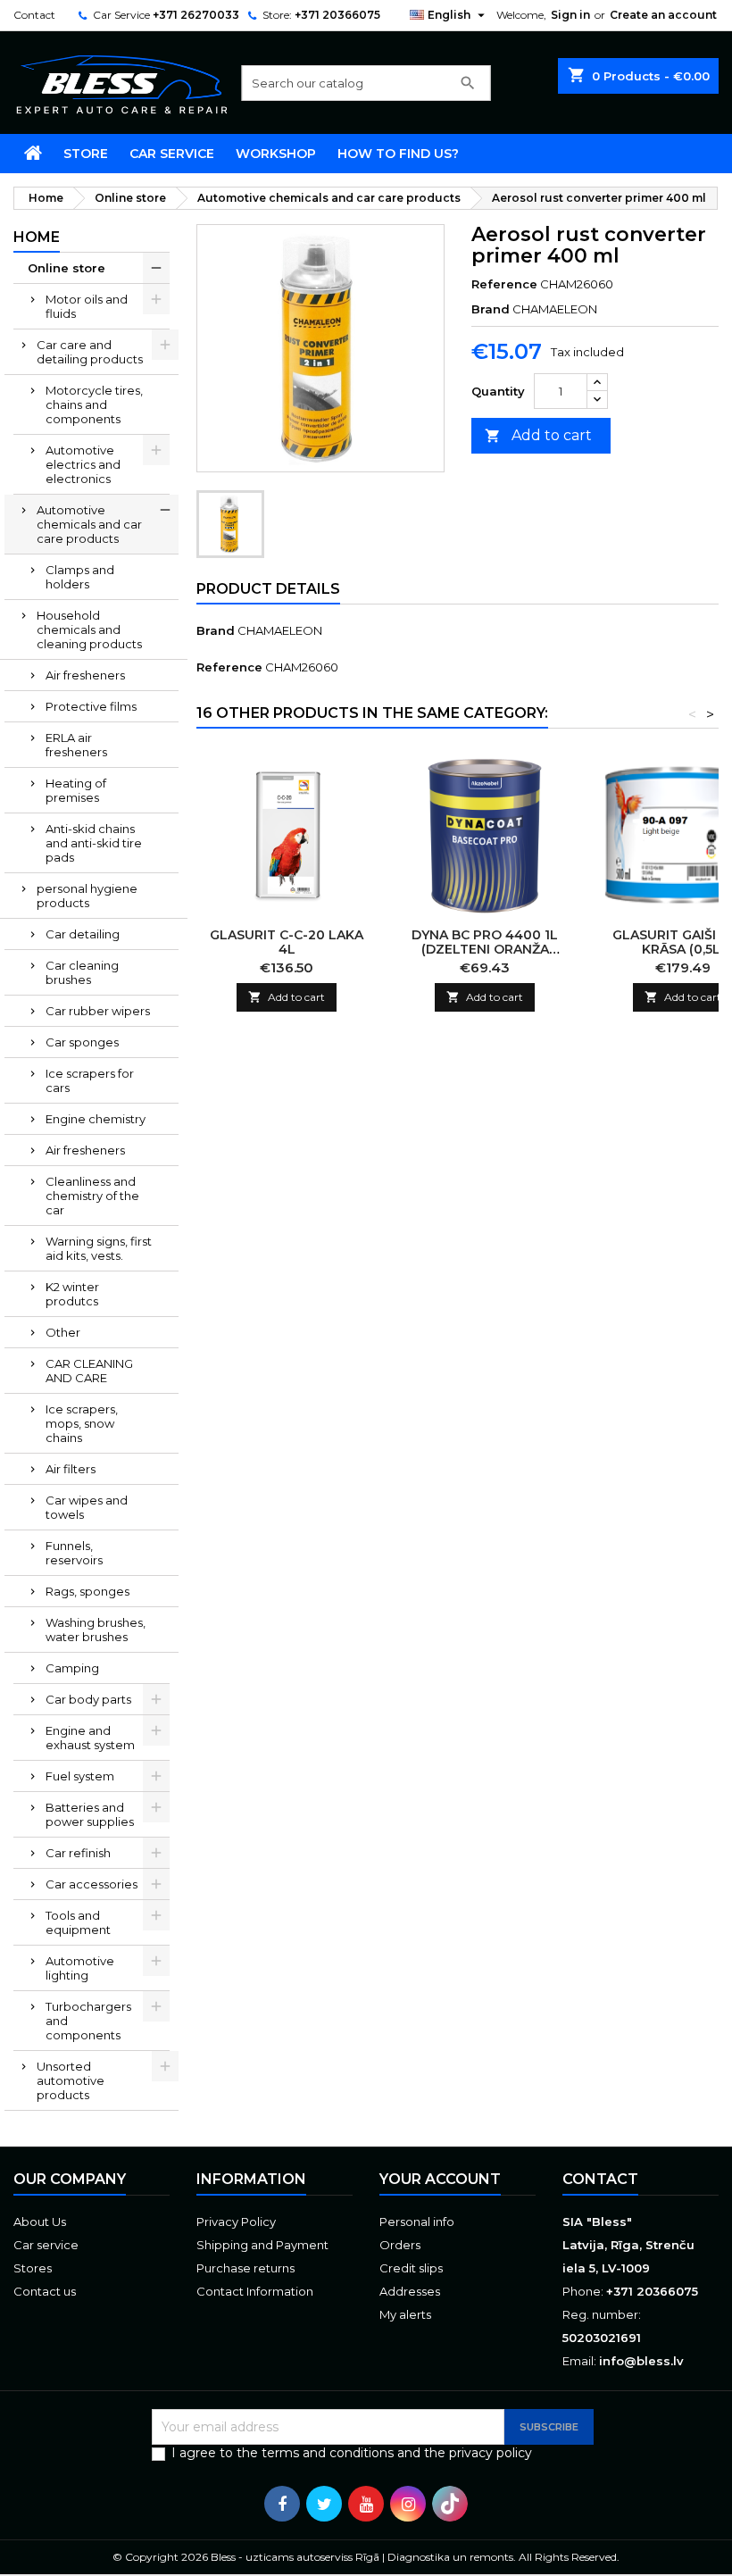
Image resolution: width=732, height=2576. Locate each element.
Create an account (663, 15)
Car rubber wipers (98, 1011)
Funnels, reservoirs (74, 1553)
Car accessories (91, 1884)
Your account (440, 2179)
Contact (34, 15)
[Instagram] (408, 2504)
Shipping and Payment (262, 2245)
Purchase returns (245, 2268)
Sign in (570, 15)
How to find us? (398, 154)
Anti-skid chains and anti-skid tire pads (94, 843)
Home (37, 237)
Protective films (91, 706)
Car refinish (78, 1853)
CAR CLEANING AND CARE (89, 1371)
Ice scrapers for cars (90, 1080)
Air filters (71, 1469)
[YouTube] (366, 2504)
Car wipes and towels (87, 1507)
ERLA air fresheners (76, 745)
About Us (40, 2222)
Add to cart (538, 435)
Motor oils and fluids (87, 306)
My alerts (405, 2314)
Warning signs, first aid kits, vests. (99, 1248)
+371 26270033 (196, 15)
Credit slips (411, 2268)
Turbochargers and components (88, 2021)
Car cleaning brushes (82, 972)
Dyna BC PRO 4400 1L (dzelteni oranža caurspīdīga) (485, 949)
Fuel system (80, 1776)
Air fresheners (85, 675)
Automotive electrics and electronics (83, 464)
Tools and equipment (78, 1922)
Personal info (417, 2222)
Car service (172, 154)
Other (63, 1332)
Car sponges (82, 1042)
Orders (400, 2245)
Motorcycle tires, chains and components (94, 404)
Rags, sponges (87, 1591)
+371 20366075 (337, 15)
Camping (72, 1668)
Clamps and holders (80, 577)
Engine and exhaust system (90, 1738)
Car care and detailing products (90, 352)
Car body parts (88, 1699)
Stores (33, 2268)
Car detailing (83, 934)
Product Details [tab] (268, 589)
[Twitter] (324, 2504)
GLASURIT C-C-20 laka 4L (287, 942)
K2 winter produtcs (72, 1294)
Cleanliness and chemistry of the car (92, 1196)
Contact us (45, 2291)
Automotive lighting (80, 1968)
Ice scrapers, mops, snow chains (82, 1423)
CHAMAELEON (280, 630)
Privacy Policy (236, 2222)
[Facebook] (282, 2504)
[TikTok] (450, 2504)
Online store (67, 268)
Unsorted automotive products (71, 2080)
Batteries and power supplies (90, 1814)
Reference (504, 284)
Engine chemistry (96, 1119)
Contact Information (255, 2291)
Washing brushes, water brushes (96, 1630)
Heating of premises (76, 790)
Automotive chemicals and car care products (89, 524)
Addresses (410, 2291)
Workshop (276, 154)
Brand (491, 309)
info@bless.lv (641, 2361)
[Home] (33, 154)
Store (86, 154)
